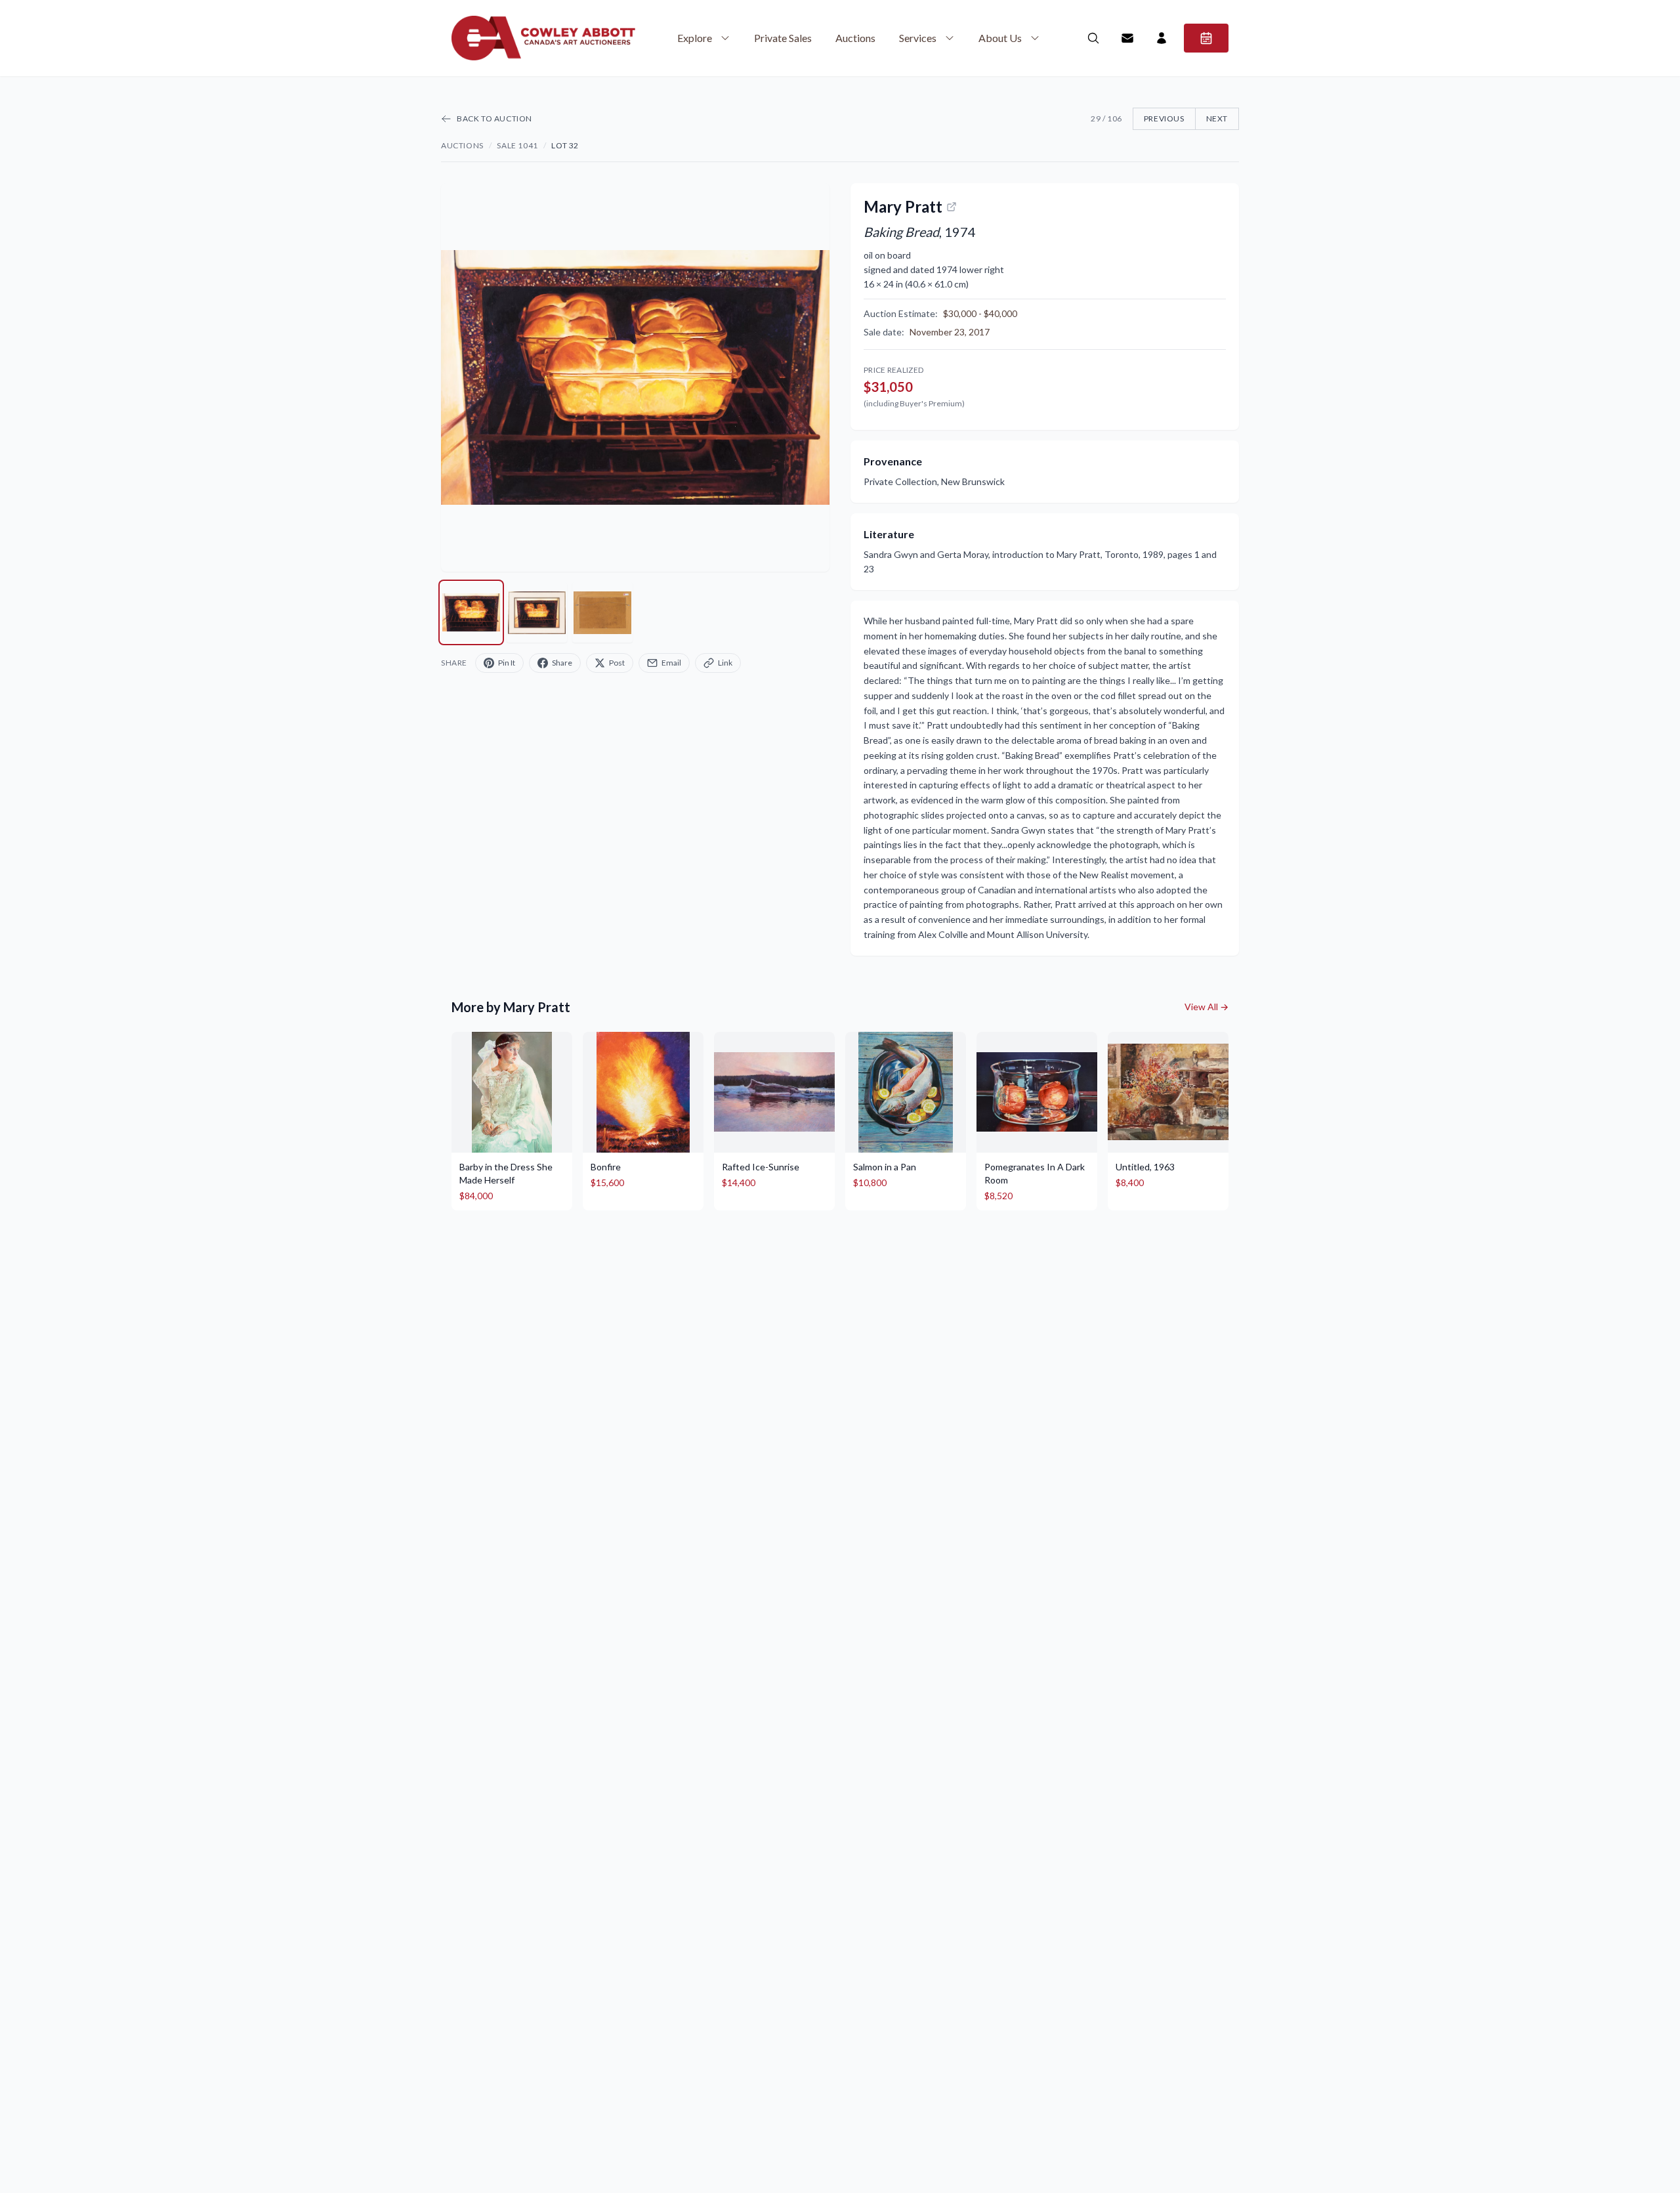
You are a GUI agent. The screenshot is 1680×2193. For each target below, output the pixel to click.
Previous (1164, 118)
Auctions (855, 38)
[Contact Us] (1127, 38)
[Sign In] (1162, 38)
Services (918, 38)
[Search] (1093, 38)
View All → (1207, 1007)
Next (1217, 118)
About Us (1000, 38)
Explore (695, 38)
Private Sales (783, 38)
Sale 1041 (517, 145)
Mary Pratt (903, 206)
